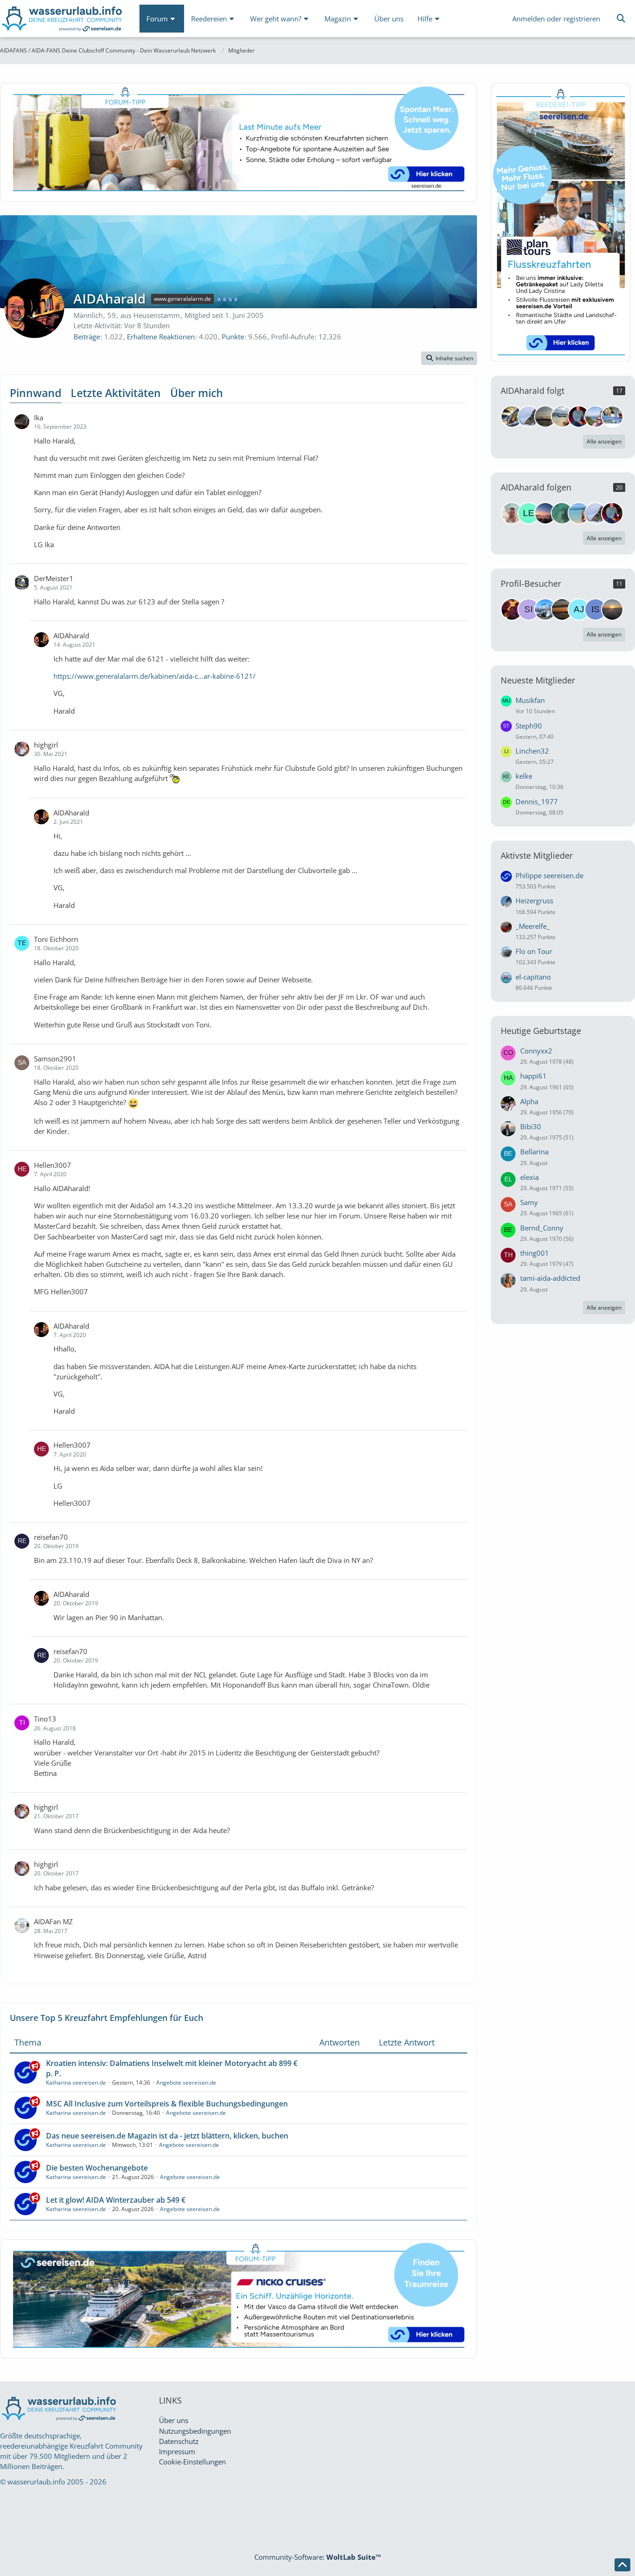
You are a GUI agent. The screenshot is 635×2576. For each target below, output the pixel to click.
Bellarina (534, 1152)
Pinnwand (36, 393)
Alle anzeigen (604, 441)
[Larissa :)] (579, 513)
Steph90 (529, 726)
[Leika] (529, 513)
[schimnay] (512, 513)
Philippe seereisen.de (549, 875)
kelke (524, 776)
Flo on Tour (534, 951)
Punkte (233, 337)
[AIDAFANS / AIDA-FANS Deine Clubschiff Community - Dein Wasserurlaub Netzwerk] (63, 21)
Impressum (177, 2451)
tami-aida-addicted (550, 1278)
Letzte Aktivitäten (116, 393)
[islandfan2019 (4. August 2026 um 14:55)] (595, 609)
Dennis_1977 (537, 801)
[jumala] (562, 513)
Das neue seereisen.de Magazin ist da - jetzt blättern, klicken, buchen (167, 2136)
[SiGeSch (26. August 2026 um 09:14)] (529, 609)
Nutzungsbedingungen (195, 2431)
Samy (529, 1202)
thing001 (535, 1253)
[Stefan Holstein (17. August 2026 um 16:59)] (545, 609)
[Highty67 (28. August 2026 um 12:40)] (512, 609)
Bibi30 (531, 1126)
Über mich (197, 393)
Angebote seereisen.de (186, 2083)
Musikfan (530, 700)
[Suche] (621, 19)
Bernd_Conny (542, 1228)
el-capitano (533, 977)
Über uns (174, 2420)
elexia (529, 1177)
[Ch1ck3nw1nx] (529, 417)
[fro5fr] (579, 417)
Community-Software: (318, 2557)
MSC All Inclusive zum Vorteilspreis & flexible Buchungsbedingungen (167, 2104)
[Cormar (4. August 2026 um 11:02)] (612, 609)
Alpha (529, 1101)
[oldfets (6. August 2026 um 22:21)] (562, 609)
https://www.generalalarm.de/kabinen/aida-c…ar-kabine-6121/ (155, 676)
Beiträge (87, 337)
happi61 (533, 1076)
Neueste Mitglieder (538, 680)
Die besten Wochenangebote (97, 2168)
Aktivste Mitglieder (537, 855)
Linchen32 (532, 751)
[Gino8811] (612, 417)
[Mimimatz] (545, 417)
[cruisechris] (545, 513)
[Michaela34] (595, 417)
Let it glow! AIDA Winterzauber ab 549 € (116, 2200)
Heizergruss (534, 901)
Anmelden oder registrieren (556, 19)
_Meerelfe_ (533, 926)
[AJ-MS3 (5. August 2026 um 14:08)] (579, 609)
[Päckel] (562, 417)
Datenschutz (179, 2441)
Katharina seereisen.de (76, 2083)
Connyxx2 (536, 1051)
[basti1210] (512, 417)
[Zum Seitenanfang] (622, 2565)
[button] (449, 358)
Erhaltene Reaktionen (161, 337)
